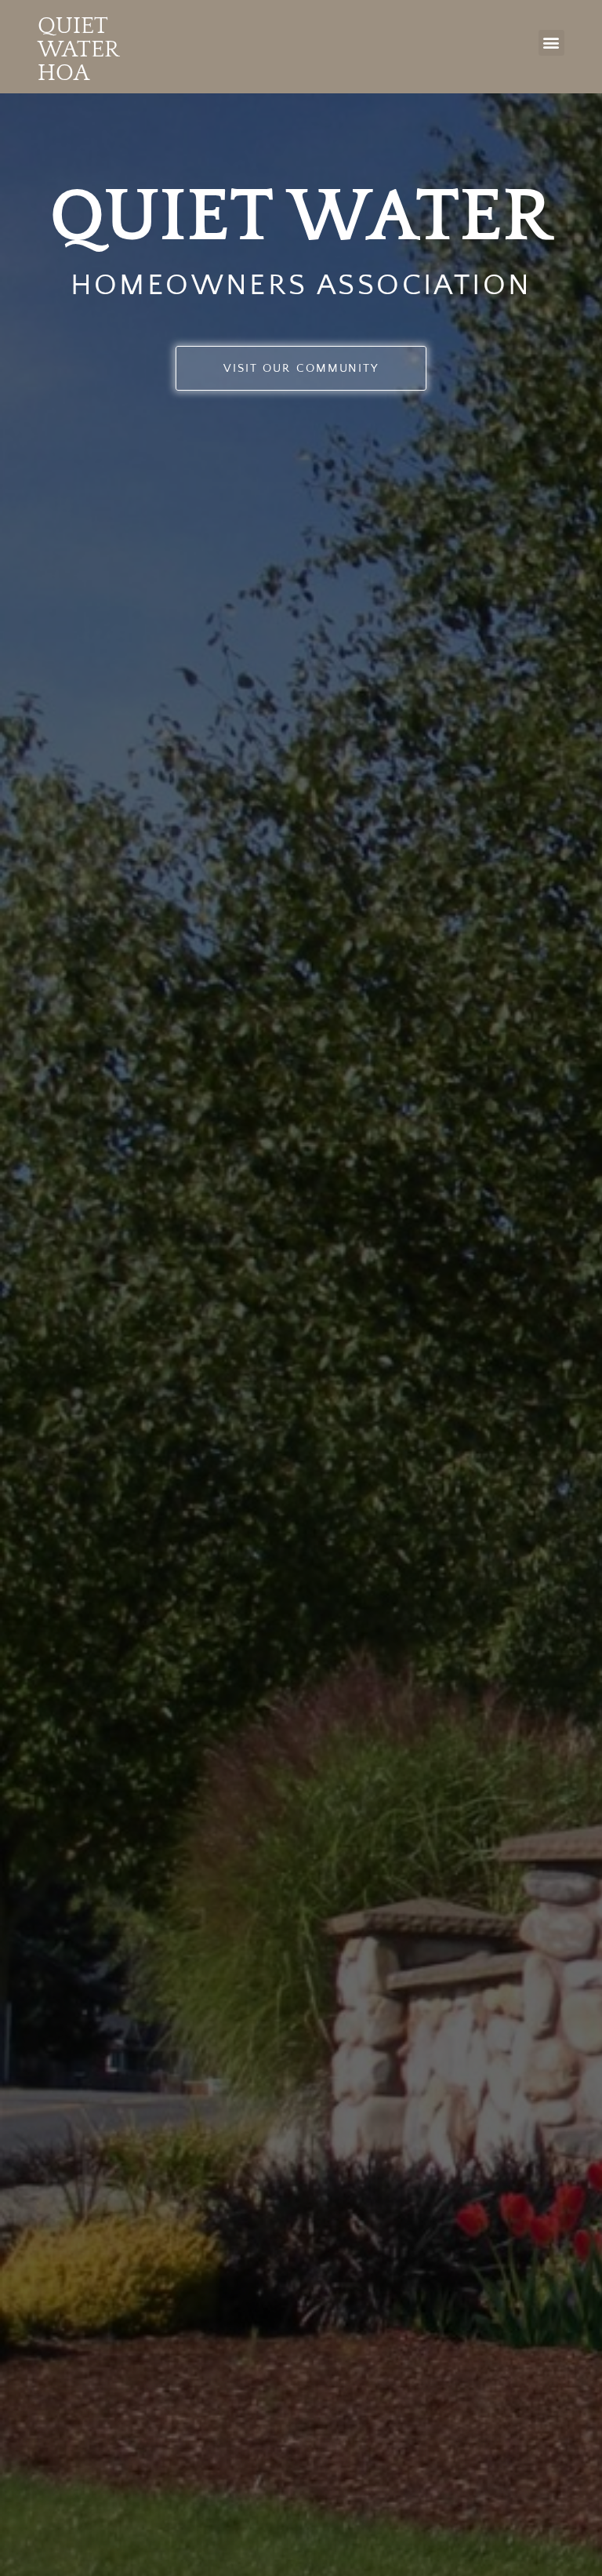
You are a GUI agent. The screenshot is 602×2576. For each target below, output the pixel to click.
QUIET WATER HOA (78, 50)
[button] (551, 43)
